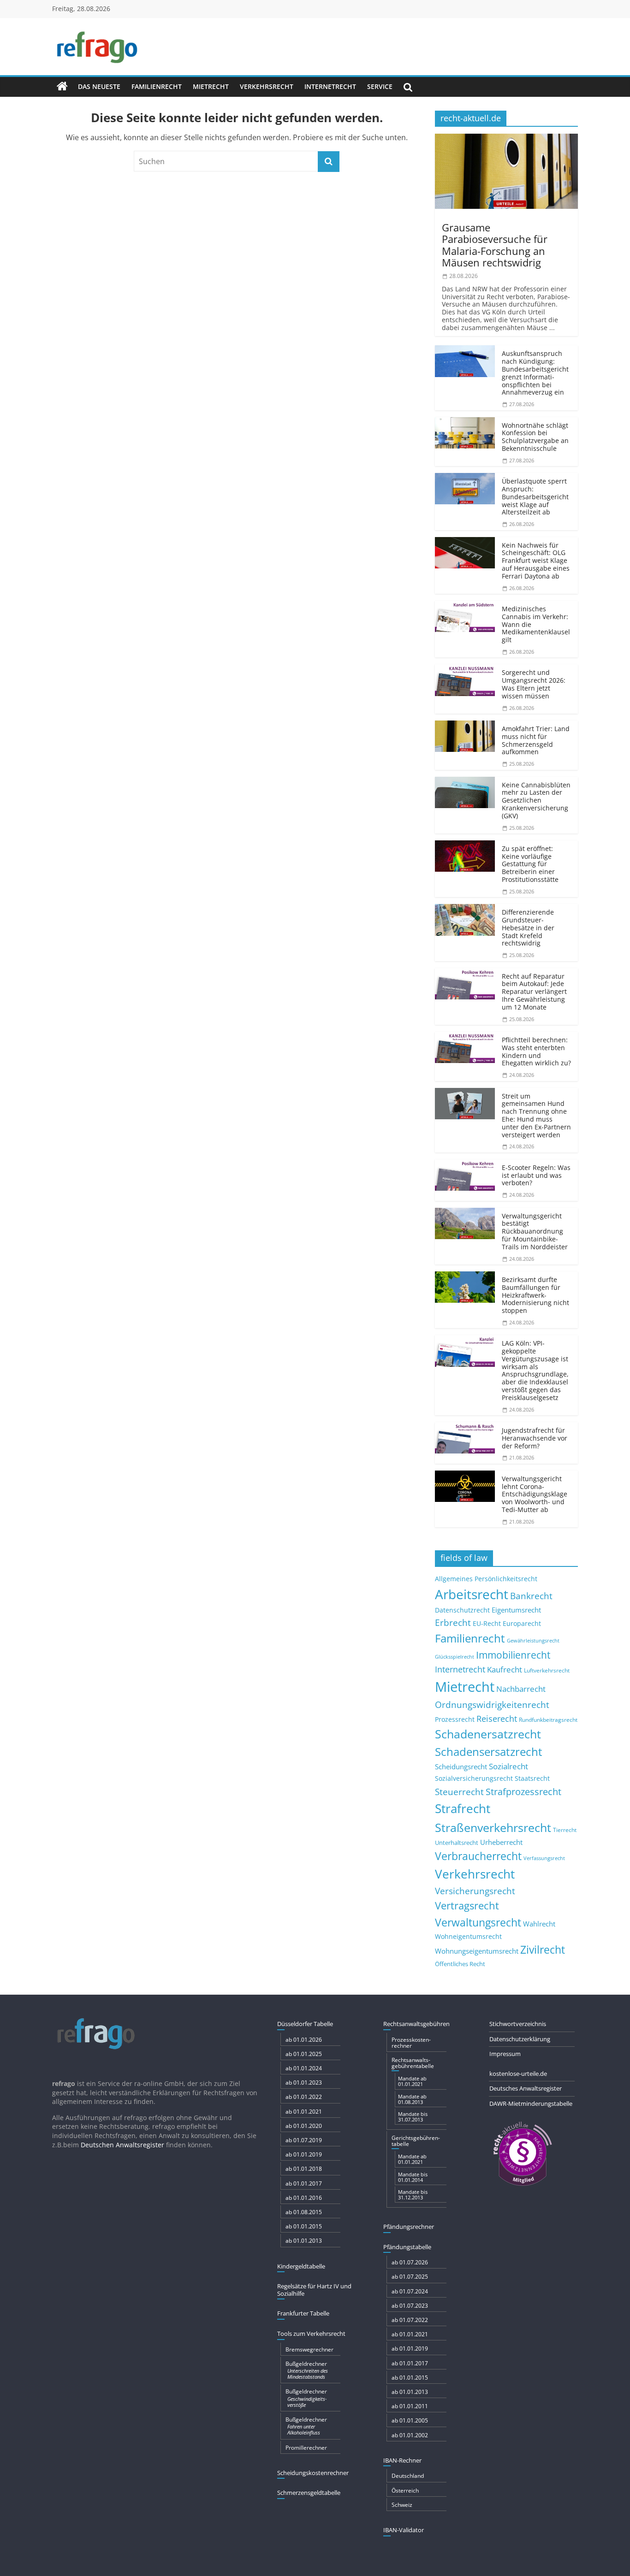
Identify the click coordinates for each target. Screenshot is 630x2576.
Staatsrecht (532, 1778)
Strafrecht (463, 1808)
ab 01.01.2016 (304, 2198)
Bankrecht (531, 1596)
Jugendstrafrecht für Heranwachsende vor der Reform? (535, 1438)
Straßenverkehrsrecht (493, 1827)
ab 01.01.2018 (304, 2169)
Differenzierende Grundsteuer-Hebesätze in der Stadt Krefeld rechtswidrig (528, 928)
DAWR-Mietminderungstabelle (531, 2103)
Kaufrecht (505, 1669)
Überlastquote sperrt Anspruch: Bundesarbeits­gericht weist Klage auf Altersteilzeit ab (535, 496)
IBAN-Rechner (402, 2460)
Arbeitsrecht (472, 1594)
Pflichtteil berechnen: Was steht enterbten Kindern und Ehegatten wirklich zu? (536, 1051)
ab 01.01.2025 (304, 2054)
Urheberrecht (501, 1842)
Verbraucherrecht (478, 1856)
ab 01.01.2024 (304, 2068)
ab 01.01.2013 (304, 2241)
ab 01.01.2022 (304, 2097)
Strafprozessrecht (523, 1791)
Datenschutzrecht (462, 1610)
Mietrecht (211, 86)
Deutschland (408, 2476)
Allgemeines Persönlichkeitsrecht (486, 1579)
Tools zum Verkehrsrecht (311, 2334)
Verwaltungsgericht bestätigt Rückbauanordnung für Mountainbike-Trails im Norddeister (535, 1231)
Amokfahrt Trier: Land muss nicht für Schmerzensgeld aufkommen (536, 740)
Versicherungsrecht (475, 1891)
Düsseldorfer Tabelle (305, 2024)
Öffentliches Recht (460, 1964)
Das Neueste (99, 86)
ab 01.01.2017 (304, 2183)
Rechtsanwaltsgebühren (416, 2024)
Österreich (405, 2490)
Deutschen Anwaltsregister (122, 2145)
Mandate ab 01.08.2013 (412, 2099)
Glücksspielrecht (455, 1657)
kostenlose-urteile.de (518, 2074)
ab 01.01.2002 (410, 2435)
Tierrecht (565, 1830)
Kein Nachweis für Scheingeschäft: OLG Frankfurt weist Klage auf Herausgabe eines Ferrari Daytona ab (536, 561)
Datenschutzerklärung (520, 2039)
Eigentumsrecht (516, 1610)
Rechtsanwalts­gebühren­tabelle (413, 2063)
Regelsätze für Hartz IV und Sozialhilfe (314, 2290)
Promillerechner (306, 2448)
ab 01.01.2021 (304, 2112)
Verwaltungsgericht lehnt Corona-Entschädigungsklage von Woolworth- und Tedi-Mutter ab (535, 1494)
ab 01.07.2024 (410, 2291)
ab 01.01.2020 (304, 2126)
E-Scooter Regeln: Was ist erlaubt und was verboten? (536, 1175)
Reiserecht (497, 1719)
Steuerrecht (459, 1792)
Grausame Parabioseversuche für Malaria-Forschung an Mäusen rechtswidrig (495, 245)
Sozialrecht (508, 1766)
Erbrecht (453, 1622)
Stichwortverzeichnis (518, 2024)
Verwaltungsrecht (478, 1922)
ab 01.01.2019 (304, 2154)
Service (380, 86)
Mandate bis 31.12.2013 (413, 2195)
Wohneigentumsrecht (468, 1936)
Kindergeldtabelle (301, 2266)
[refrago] (62, 87)
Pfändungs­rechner (409, 2227)
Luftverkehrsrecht (547, 1670)
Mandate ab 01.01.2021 (412, 2081)
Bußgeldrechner (307, 2370)
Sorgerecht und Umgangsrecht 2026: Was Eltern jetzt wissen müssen (534, 684)
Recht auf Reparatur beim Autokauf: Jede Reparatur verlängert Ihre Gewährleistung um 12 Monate (534, 992)
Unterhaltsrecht (457, 1843)
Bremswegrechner (309, 2349)
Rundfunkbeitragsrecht (548, 1719)
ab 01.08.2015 (304, 2212)
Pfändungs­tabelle (407, 2247)
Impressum (505, 2054)
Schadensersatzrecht (489, 1752)
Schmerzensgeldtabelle (309, 2493)
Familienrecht (157, 86)
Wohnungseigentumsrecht (477, 1951)
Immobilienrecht (513, 1655)
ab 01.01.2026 (304, 2040)
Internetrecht (330, 86)
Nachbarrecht (521, 1689)
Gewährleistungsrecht (533, 1641)
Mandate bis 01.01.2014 (413, 2177)
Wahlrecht (539, 1924)
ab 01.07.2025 (410, 2277)
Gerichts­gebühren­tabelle (416, 2141)
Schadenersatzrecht (488, 1734)
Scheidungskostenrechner (313, 2473)
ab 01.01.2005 (410, 2420)
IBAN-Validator (404, 2530)
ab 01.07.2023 (410, 2306)
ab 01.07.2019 (304, 2140)
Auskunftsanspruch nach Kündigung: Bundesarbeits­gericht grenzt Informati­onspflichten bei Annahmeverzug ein (535, 373)
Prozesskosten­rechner (411, 2043)
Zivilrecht (543, 1950)
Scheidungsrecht (461, 1767)
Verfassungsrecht (544, 1858)
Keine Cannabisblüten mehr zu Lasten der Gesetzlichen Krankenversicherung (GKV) (536, 800)
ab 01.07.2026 (410, 2262)
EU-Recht (487, 1624)
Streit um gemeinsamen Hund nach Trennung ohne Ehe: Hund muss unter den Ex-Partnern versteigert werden (536, 1115)
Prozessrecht (455, 1719)
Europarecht (522, 1624)
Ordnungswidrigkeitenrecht (492, 1705)
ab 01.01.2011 (410, 2406)
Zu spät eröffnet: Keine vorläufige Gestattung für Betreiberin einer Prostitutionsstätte (530, 864)
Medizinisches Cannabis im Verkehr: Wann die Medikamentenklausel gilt (536, 624)
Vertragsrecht (467, 1905)
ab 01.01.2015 (304, 2226)
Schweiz (402, 2505)
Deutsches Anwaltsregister (526, 2088)
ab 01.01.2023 (304, 2083)
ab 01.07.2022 (410, 2320)
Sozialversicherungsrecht (474, 1778)
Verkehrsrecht (267, 86)
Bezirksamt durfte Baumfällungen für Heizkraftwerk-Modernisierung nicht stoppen (535, 1295)
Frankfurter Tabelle (303, 2313)
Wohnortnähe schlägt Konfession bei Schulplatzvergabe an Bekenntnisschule (535, 437)
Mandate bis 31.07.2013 (413, 2117)
